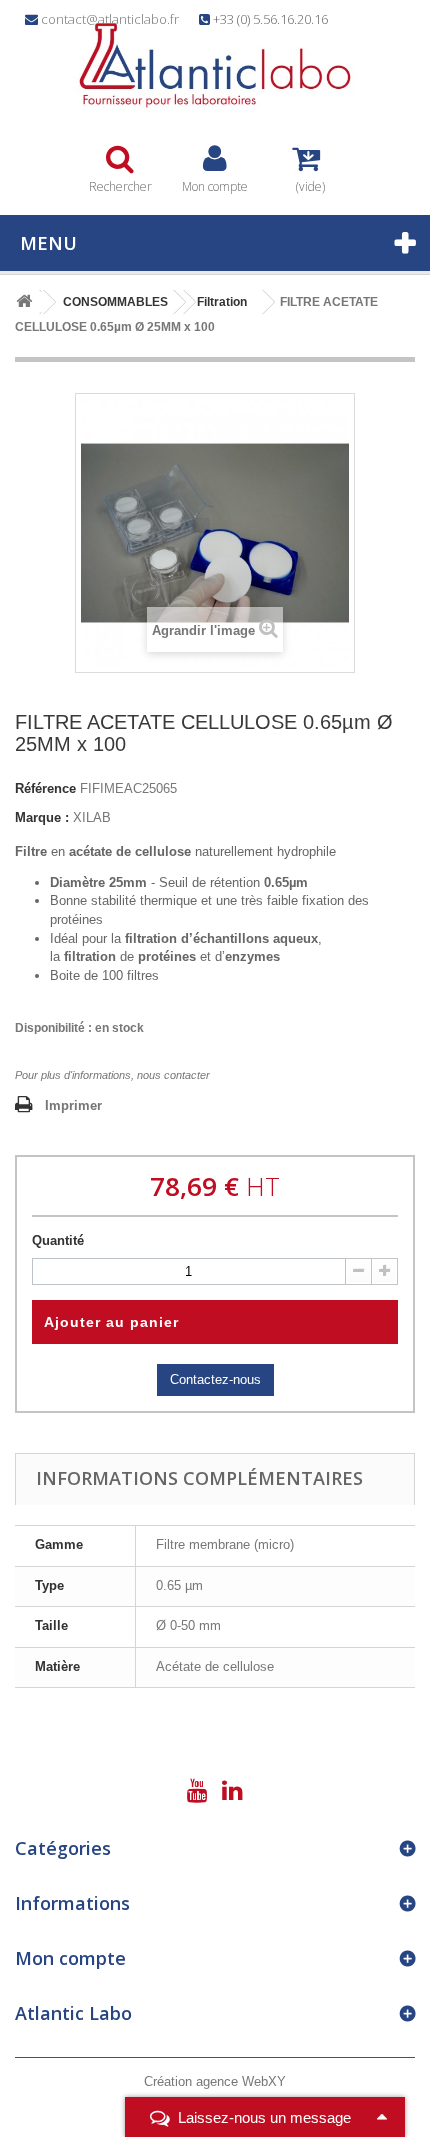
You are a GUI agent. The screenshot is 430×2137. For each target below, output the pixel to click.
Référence (45, 788)
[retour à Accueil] (24, 302)
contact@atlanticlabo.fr (110, 19)
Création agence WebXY (215, 2081)
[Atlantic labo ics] (215, 65)
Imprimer (73, 1105)
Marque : (42, 817)
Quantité (58, 1240)
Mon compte (70, 1958)
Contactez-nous (215, 1379)
